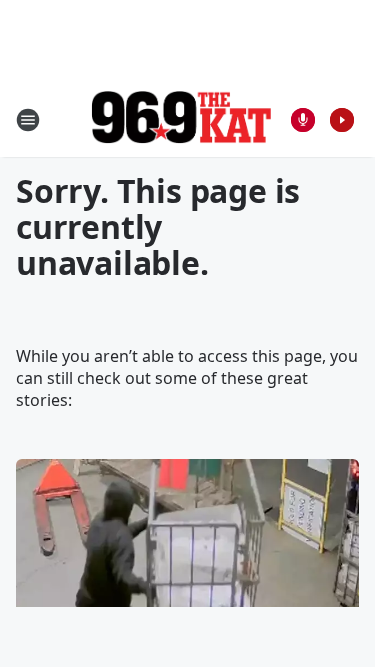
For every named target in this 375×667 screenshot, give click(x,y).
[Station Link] (181, 119)
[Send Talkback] (303, 120)
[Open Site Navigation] (28, 120)
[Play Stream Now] (342, 120)
